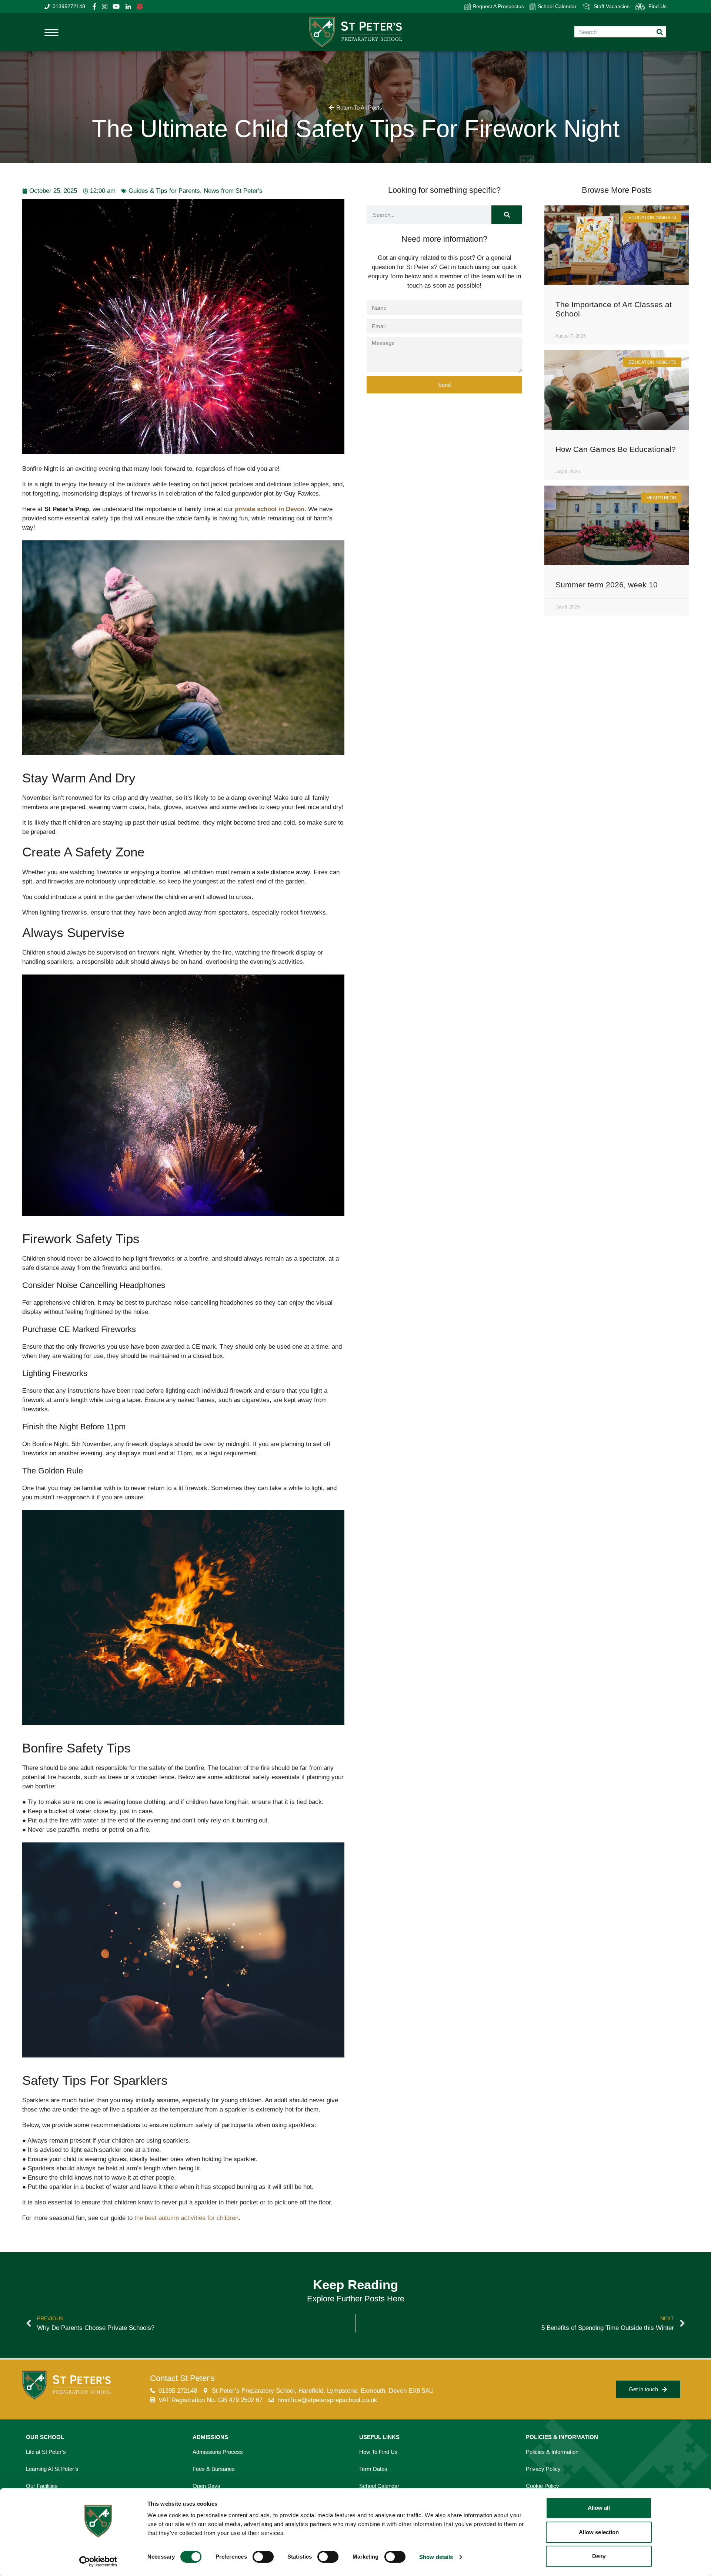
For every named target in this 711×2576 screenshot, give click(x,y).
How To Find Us (378, 2452)
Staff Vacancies (612, 6)
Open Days (206, 2486)
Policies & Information (552, 2452)
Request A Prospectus (498, 6)
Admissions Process (218, 2452)
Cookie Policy (543, 2486)
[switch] (263, 2557)
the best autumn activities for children (186, 2218)
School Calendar (556, 6)
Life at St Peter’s (46, 2452)
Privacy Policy (543, 2469)
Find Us (657, 6)
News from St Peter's (233, 191)
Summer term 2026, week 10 (607, 585)
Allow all (599, 2508)
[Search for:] (620, 32)
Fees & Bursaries (214, 2469)
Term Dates (373, 2469)
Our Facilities (42, 2486)
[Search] (507, 215)
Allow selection (599, 2532)
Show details (436, 2557)
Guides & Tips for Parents (164, 191)
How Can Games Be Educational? (616, 449)
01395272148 (69, 6)
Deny (599, 2556)
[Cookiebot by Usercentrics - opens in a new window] (98, 2562)
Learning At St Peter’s (52, 2469)
